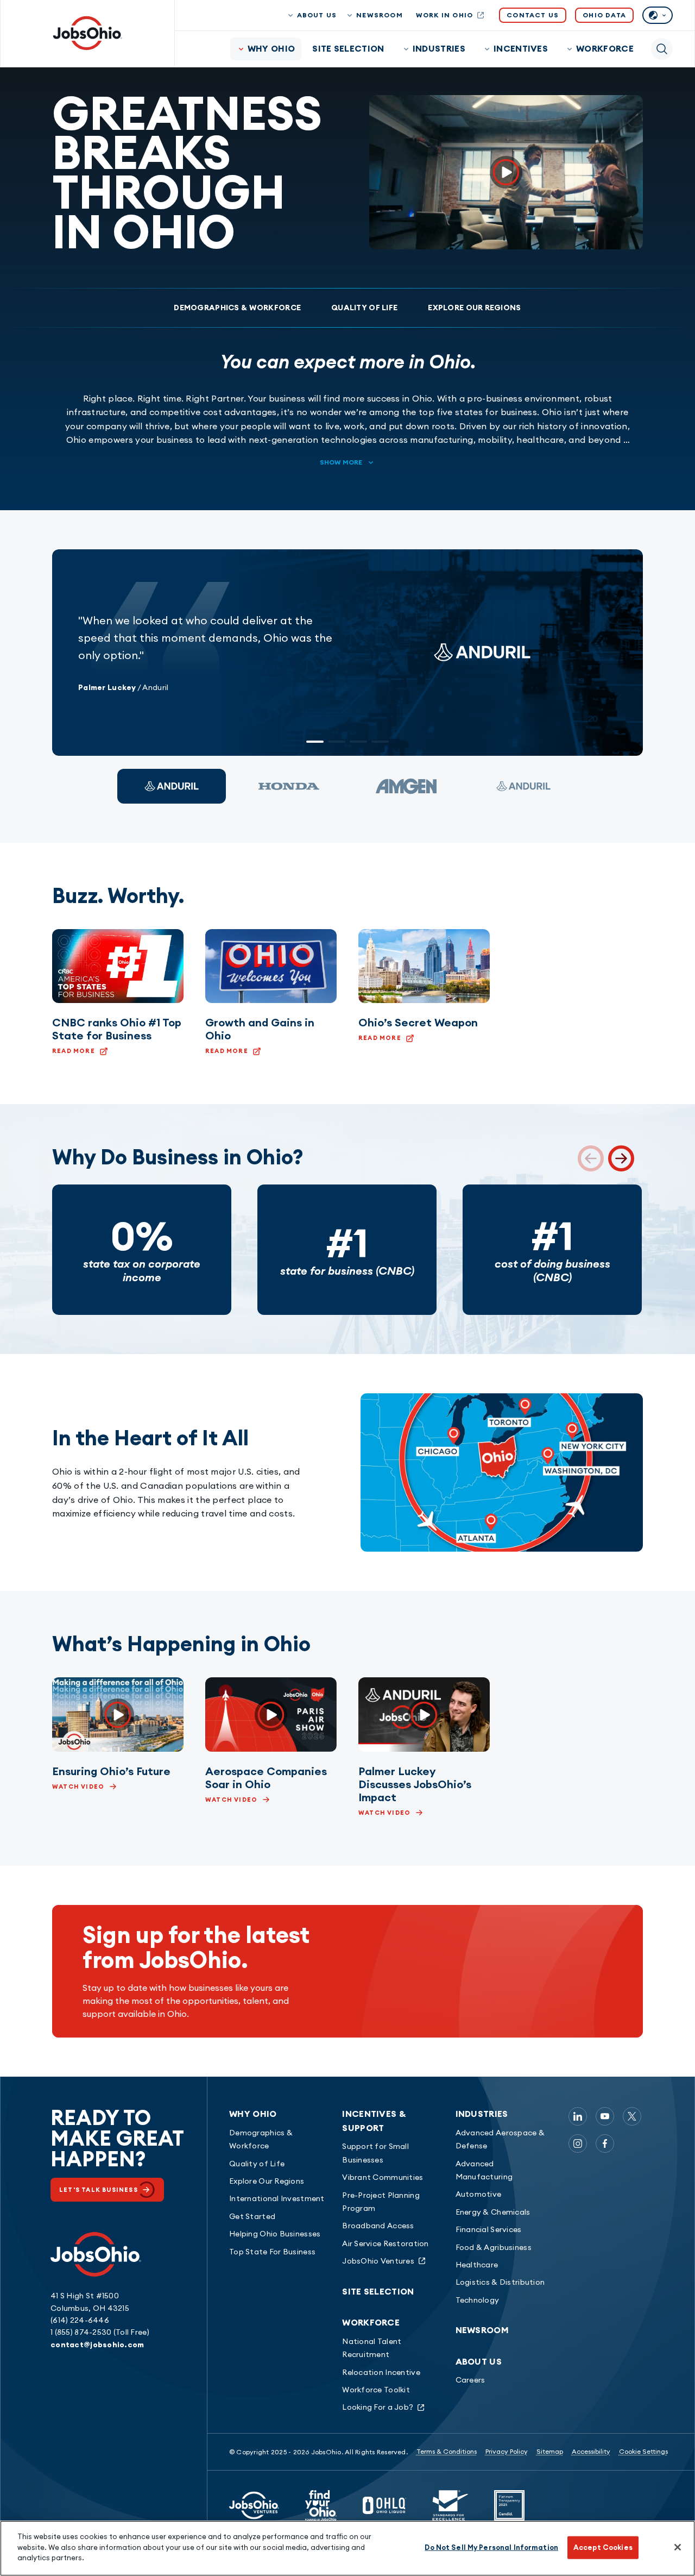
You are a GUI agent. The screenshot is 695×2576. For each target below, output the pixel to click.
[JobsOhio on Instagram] (578, 2143)
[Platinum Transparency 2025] (509, 2505)
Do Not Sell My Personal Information (491, 2547)
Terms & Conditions (447, 2451)
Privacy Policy (507, 2451)
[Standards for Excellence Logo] (450, 2505)
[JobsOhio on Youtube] (605, 2116)
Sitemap (550, 2451)
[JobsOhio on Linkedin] (578, 2116)
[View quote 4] (523, 786)
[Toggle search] (662, 49)
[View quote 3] (406, 786)
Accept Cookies (603, 2547)
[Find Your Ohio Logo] (321, 2505)
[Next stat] (621, 1158)
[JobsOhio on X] (632, 2116)
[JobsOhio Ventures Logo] (254, 2505)
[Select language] (658, 15)
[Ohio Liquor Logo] (384, 2505)
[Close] (678, 2547)
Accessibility (591, 2451)
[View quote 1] (172, 786)
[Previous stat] (591, 1158)
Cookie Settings (643, 2451)
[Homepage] (87, 33)
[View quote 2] (289, 786)
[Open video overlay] (506, 172)
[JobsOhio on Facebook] (605, 2143)
